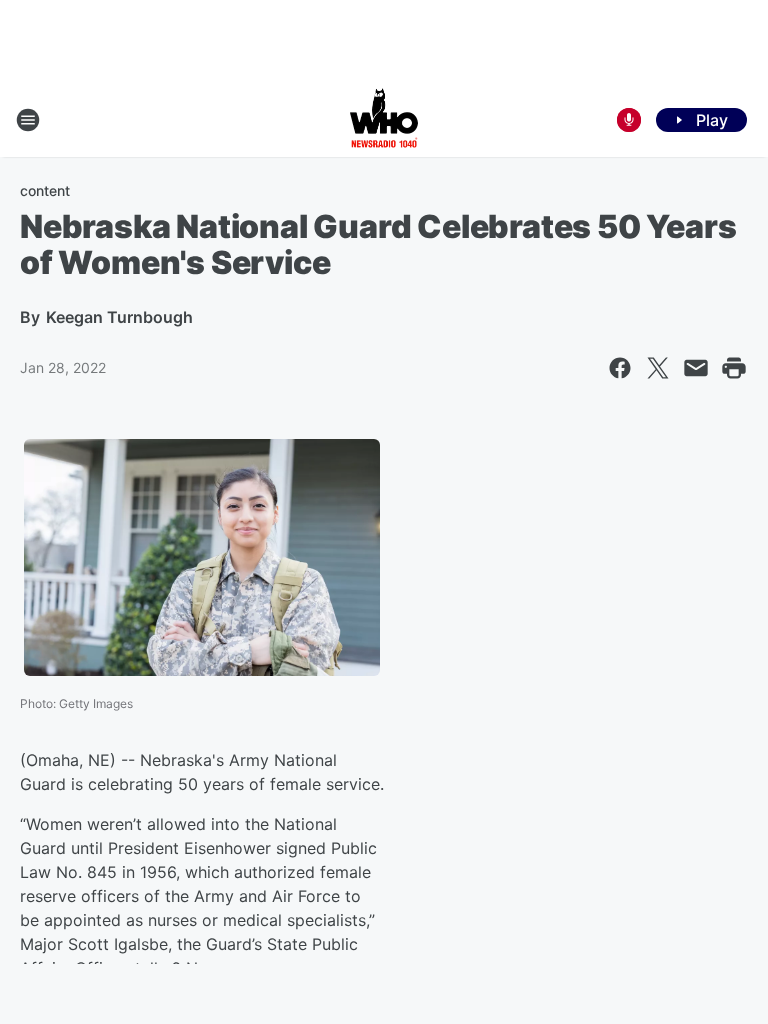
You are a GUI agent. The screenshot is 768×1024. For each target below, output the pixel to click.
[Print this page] (734, 368)
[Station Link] (384, 120)
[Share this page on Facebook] (620, 368)
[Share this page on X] (658, 368)
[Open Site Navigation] (28, 120)
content (45, 190)
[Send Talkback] (629, 120)
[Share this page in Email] (696, 368)
